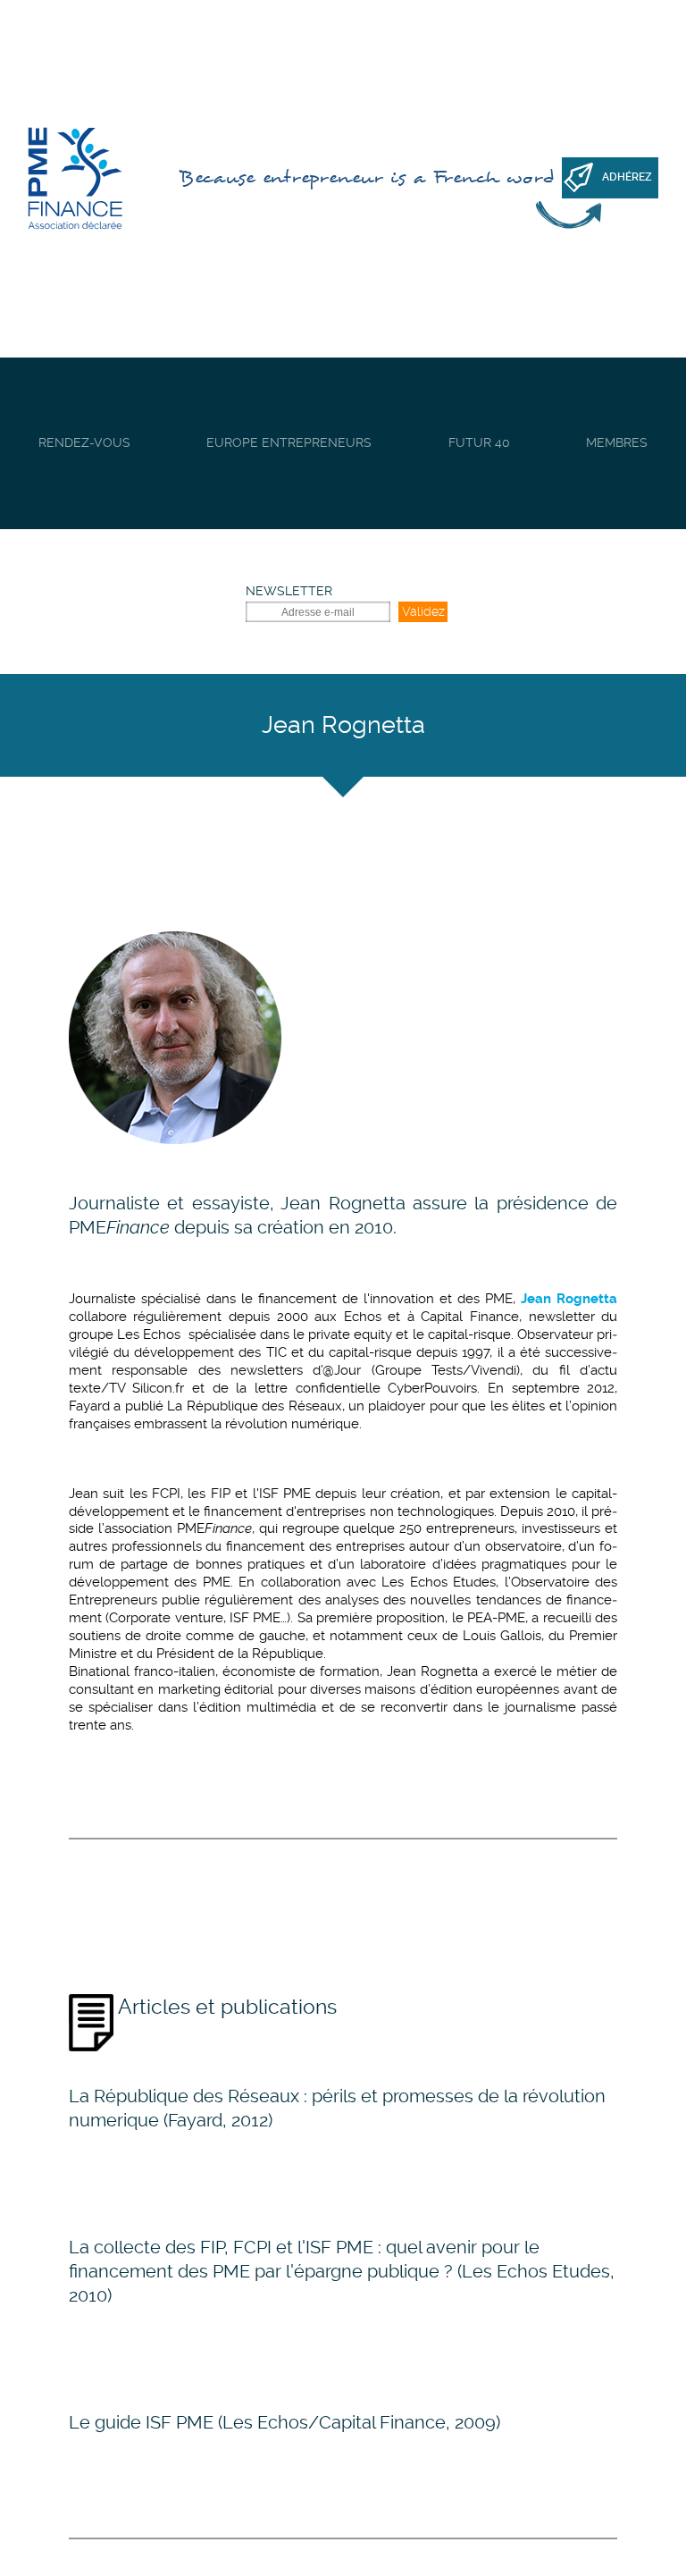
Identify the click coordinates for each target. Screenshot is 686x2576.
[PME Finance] (75, 179)
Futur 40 (479, 442)
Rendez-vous (84, 442)
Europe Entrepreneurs (289, 442)
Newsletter (289, 591)
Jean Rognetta (343, 1203)
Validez (423, 611)
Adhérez (627, 177)
